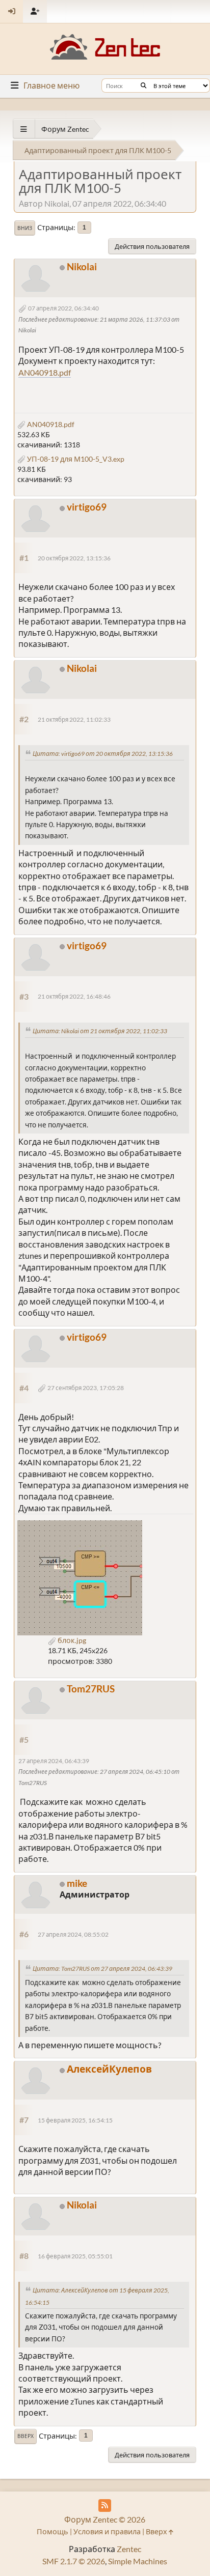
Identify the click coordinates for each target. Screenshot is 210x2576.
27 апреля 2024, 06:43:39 (54, 1761)
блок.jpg (71, 1640)
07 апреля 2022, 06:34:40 (63, 308)
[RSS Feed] (105, 2506)
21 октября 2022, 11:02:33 (74, 719)
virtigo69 (87, 507)
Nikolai (82, 266)
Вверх (25, 2436)
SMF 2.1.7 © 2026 (74, 2561)
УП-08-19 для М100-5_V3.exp (75, 459)
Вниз (25, 228)
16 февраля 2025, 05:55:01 (75, 2256)
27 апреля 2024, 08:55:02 (73, 1934)
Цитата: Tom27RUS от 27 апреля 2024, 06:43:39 (102, 1969)
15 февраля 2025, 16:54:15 (75, 2120)
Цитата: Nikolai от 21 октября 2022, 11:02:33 (100, 1031)
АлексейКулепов (109, 2069)
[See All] (24, 129)
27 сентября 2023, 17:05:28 (86, 1388)
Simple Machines (138, 2561)
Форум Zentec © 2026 (105, 2519)
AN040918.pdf (45, 372)
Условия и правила (107, 2531)
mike (77, 1883)
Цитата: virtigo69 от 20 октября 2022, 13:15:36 (103, 754)
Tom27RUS (91, 1689)
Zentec (129, 2549)
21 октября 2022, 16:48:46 (74, 996)
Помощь (52, 2531)
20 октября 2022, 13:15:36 (74, 558)
